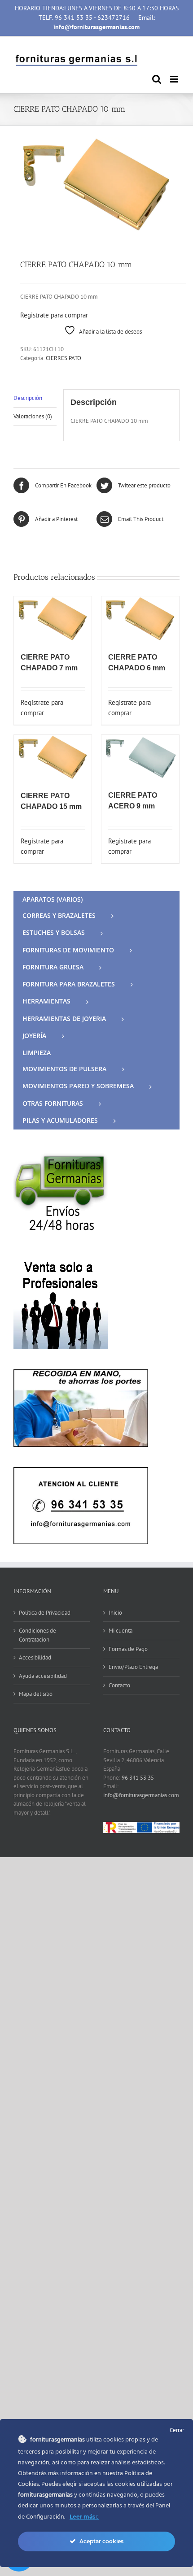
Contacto (119, 1685)
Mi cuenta (121, 1631)
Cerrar (177, 2430)
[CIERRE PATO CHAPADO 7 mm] (53, 620)
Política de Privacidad (45, 1613)
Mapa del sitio (36, 1694)
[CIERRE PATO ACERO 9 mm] (140, 758)
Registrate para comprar (54, 315)
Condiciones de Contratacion (37, 1635)
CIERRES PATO (64, 358)
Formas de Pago (128, 1649)
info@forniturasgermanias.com (141, 1795)
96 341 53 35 (138, 1778)
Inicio (115, 1613)
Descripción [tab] (28, 398)
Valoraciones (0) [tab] (33, 416)
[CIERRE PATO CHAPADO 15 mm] (53, 758)
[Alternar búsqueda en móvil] (157, 79)
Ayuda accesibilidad (43, 1676)
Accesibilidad (35, 1657)
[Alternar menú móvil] (175, 79)
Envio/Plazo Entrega (133, 1667)
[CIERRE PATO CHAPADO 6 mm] (140, 620)
